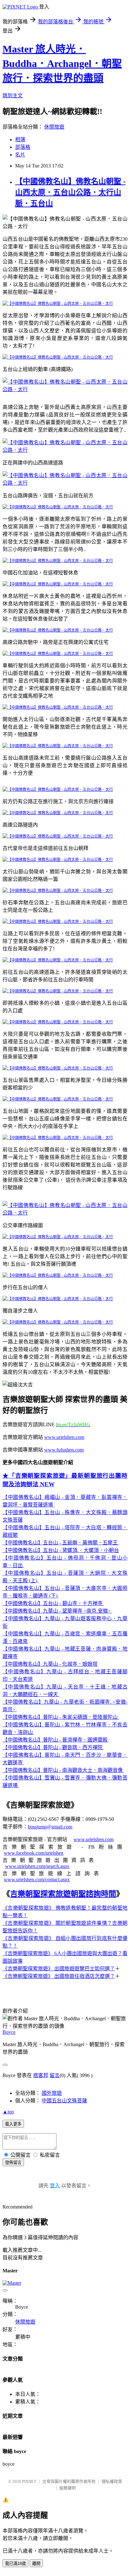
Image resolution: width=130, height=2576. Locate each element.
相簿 (20, 139)
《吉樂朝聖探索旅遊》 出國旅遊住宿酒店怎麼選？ (59, 1976)
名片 (20, 155)
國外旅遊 (52, 2093)
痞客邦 (41, 2075)
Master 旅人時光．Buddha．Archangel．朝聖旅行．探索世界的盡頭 (62, 64)
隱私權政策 (112, 2481)
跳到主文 (13, 96)
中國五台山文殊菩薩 (64, 2101)
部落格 (23, 147)
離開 (36, 2564)
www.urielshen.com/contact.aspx (37, 1879)
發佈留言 (13, 2163)
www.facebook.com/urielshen (34, 1853)
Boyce (9, 2032)
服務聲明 (68, 2488)
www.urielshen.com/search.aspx (37, 1866)
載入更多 (13, 2124)
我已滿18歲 (15, 2564)
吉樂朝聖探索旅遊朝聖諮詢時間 (63, 1894)
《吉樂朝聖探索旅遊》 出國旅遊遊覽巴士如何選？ (59, 1969)
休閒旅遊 (54, 127)
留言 (55, 2075)
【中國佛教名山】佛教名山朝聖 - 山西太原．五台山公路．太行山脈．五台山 (70, 192)
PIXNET (29, 2481)
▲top (8, 2112)
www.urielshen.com (94, 1839)
